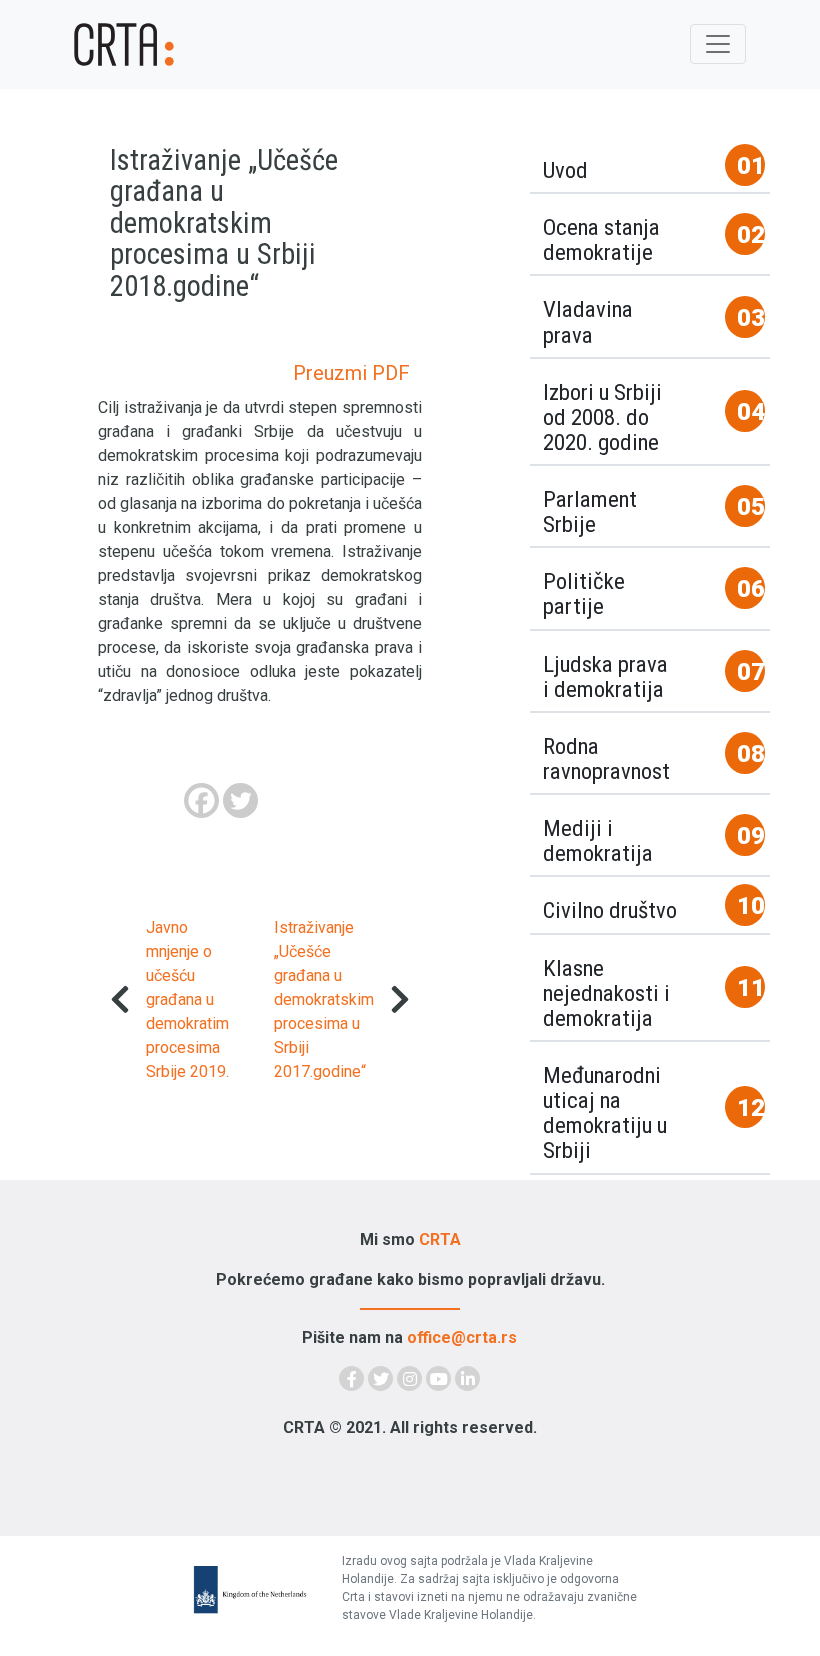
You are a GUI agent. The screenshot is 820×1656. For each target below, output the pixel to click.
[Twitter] (240, 800)
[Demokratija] (130, 44)
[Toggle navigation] (718, 44)
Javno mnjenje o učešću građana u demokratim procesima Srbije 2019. (187, 999)
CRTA (440, 1239)
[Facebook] (201, 800)
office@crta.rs (462, 1337)
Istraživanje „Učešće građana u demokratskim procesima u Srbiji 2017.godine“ (324, 999)
